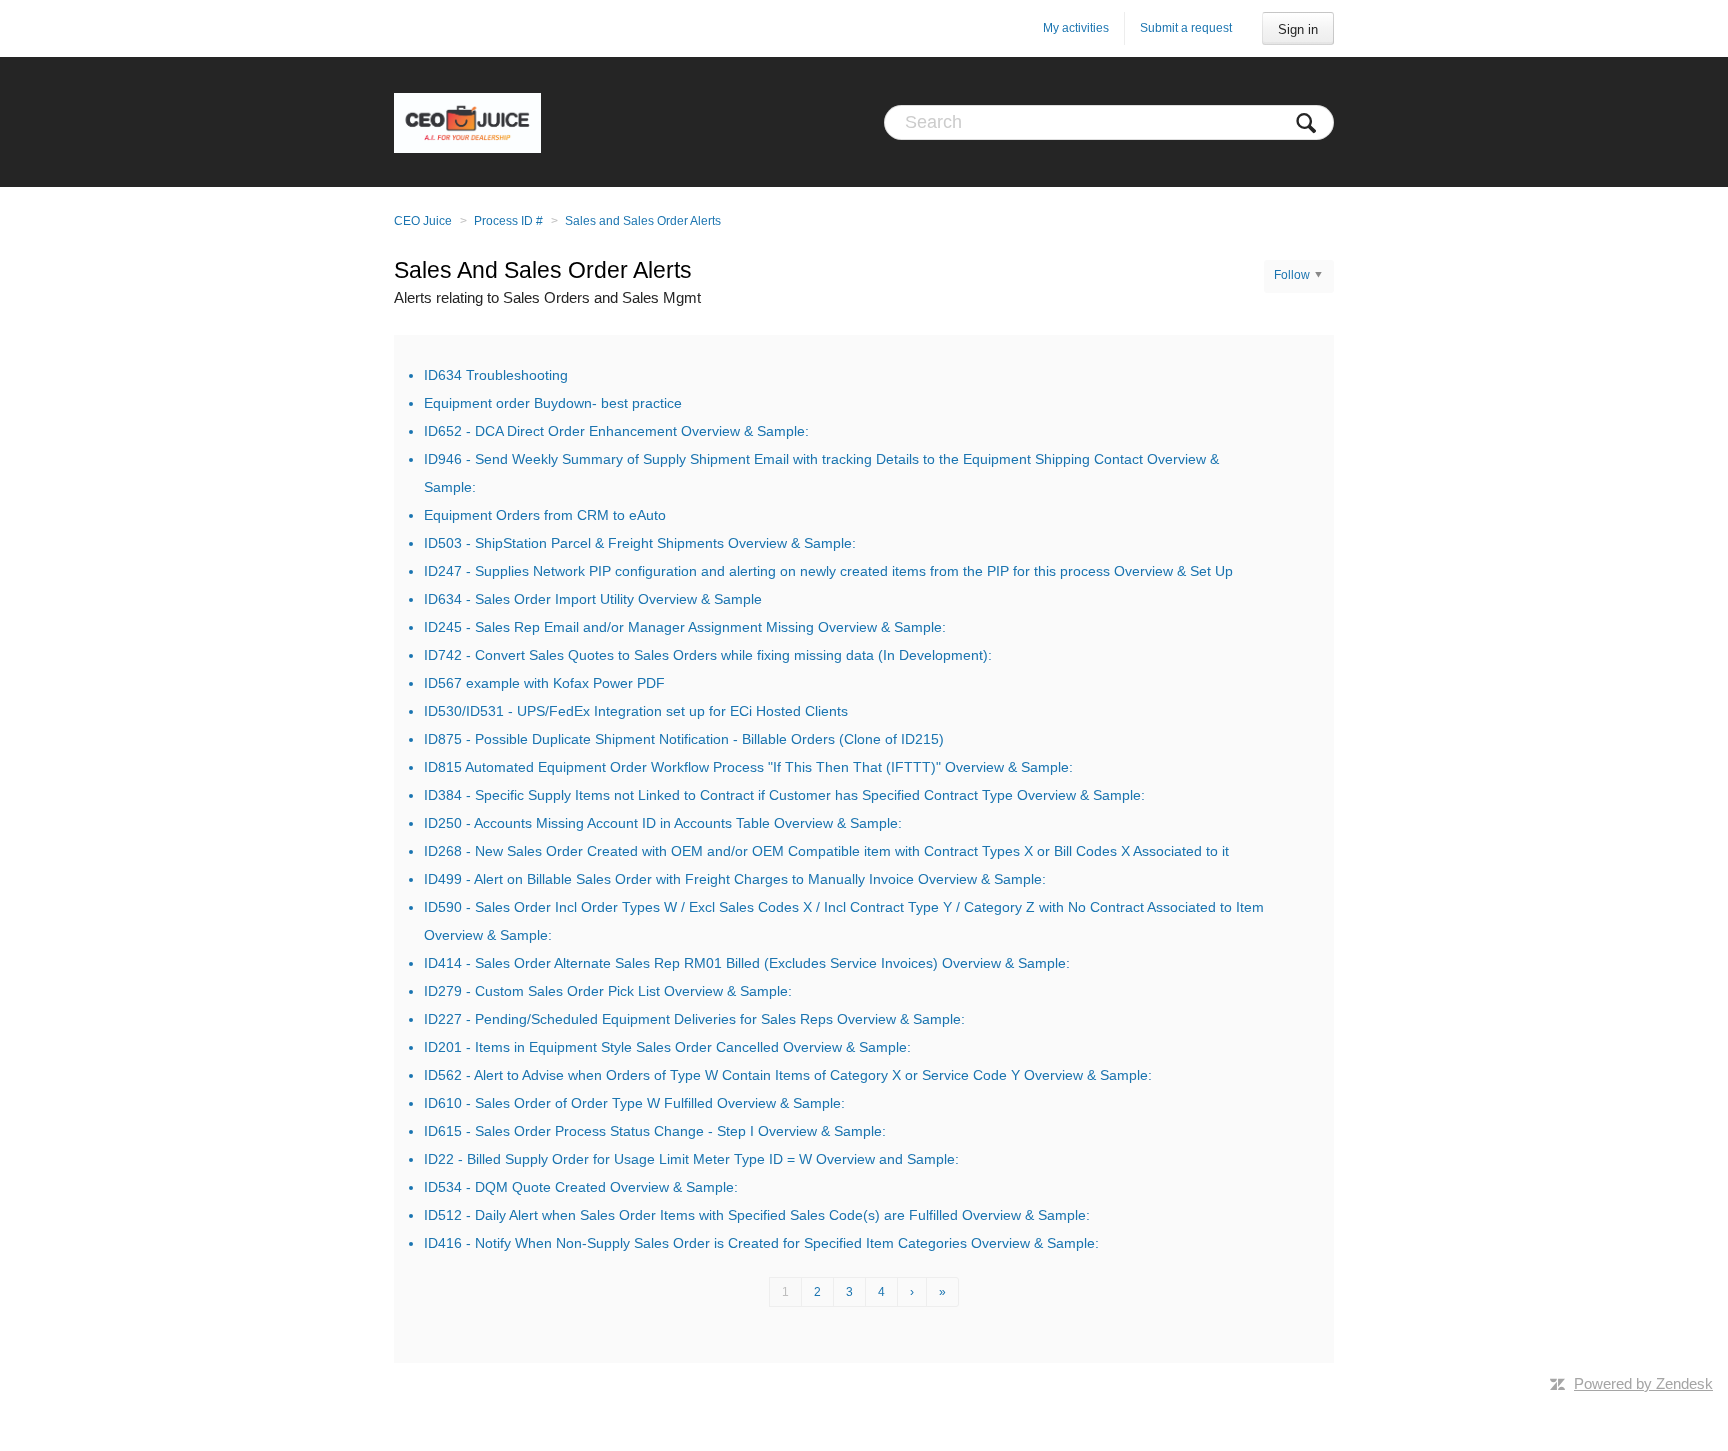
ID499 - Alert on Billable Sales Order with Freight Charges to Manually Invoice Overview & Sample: (735, 879)
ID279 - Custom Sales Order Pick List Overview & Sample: (608, 991)
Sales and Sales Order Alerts (643, 221)
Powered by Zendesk (1643, 1383)
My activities (1076, 28)
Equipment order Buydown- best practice (553, 403)
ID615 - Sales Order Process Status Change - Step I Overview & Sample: (655, 1131)
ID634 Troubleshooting (496, 375)
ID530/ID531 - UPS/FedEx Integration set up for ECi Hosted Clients (636, 711)
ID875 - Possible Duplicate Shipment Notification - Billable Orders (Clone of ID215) (684, 739)
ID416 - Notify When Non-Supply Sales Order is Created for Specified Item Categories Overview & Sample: (761, 1243)
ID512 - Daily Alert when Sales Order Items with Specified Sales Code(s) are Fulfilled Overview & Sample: (757, 1215)
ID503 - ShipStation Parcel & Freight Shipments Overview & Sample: (640, 543)
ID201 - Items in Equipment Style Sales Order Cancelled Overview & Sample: (667, 1047)
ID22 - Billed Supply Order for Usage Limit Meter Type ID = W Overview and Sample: (691, 1159)
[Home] (467, 122)
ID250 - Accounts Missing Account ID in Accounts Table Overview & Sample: (663, 823)
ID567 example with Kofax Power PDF (544, 683)
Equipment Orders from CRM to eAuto (545, 515)
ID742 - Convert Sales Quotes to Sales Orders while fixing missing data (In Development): (708, 655)
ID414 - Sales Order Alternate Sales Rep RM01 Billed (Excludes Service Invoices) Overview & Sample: (747, 963)
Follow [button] (1292, 275)
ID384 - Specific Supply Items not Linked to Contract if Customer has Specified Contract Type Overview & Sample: (784, 795)
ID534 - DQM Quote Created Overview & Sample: (581, 1187)
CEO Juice (423, 221)
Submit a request (1186, 28)
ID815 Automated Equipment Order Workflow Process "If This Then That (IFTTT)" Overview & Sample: (748, 767)
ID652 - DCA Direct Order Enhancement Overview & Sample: (616, 431)
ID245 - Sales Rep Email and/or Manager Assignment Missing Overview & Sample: (685, 627)
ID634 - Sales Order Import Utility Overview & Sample (593, 599)
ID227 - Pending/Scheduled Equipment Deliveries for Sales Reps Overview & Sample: (694, 1019)
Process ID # (508, 221)
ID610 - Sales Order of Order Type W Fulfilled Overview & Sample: (634, 1103)
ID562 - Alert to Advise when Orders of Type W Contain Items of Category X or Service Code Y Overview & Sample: (788, 1075)
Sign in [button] (1298, 29)
